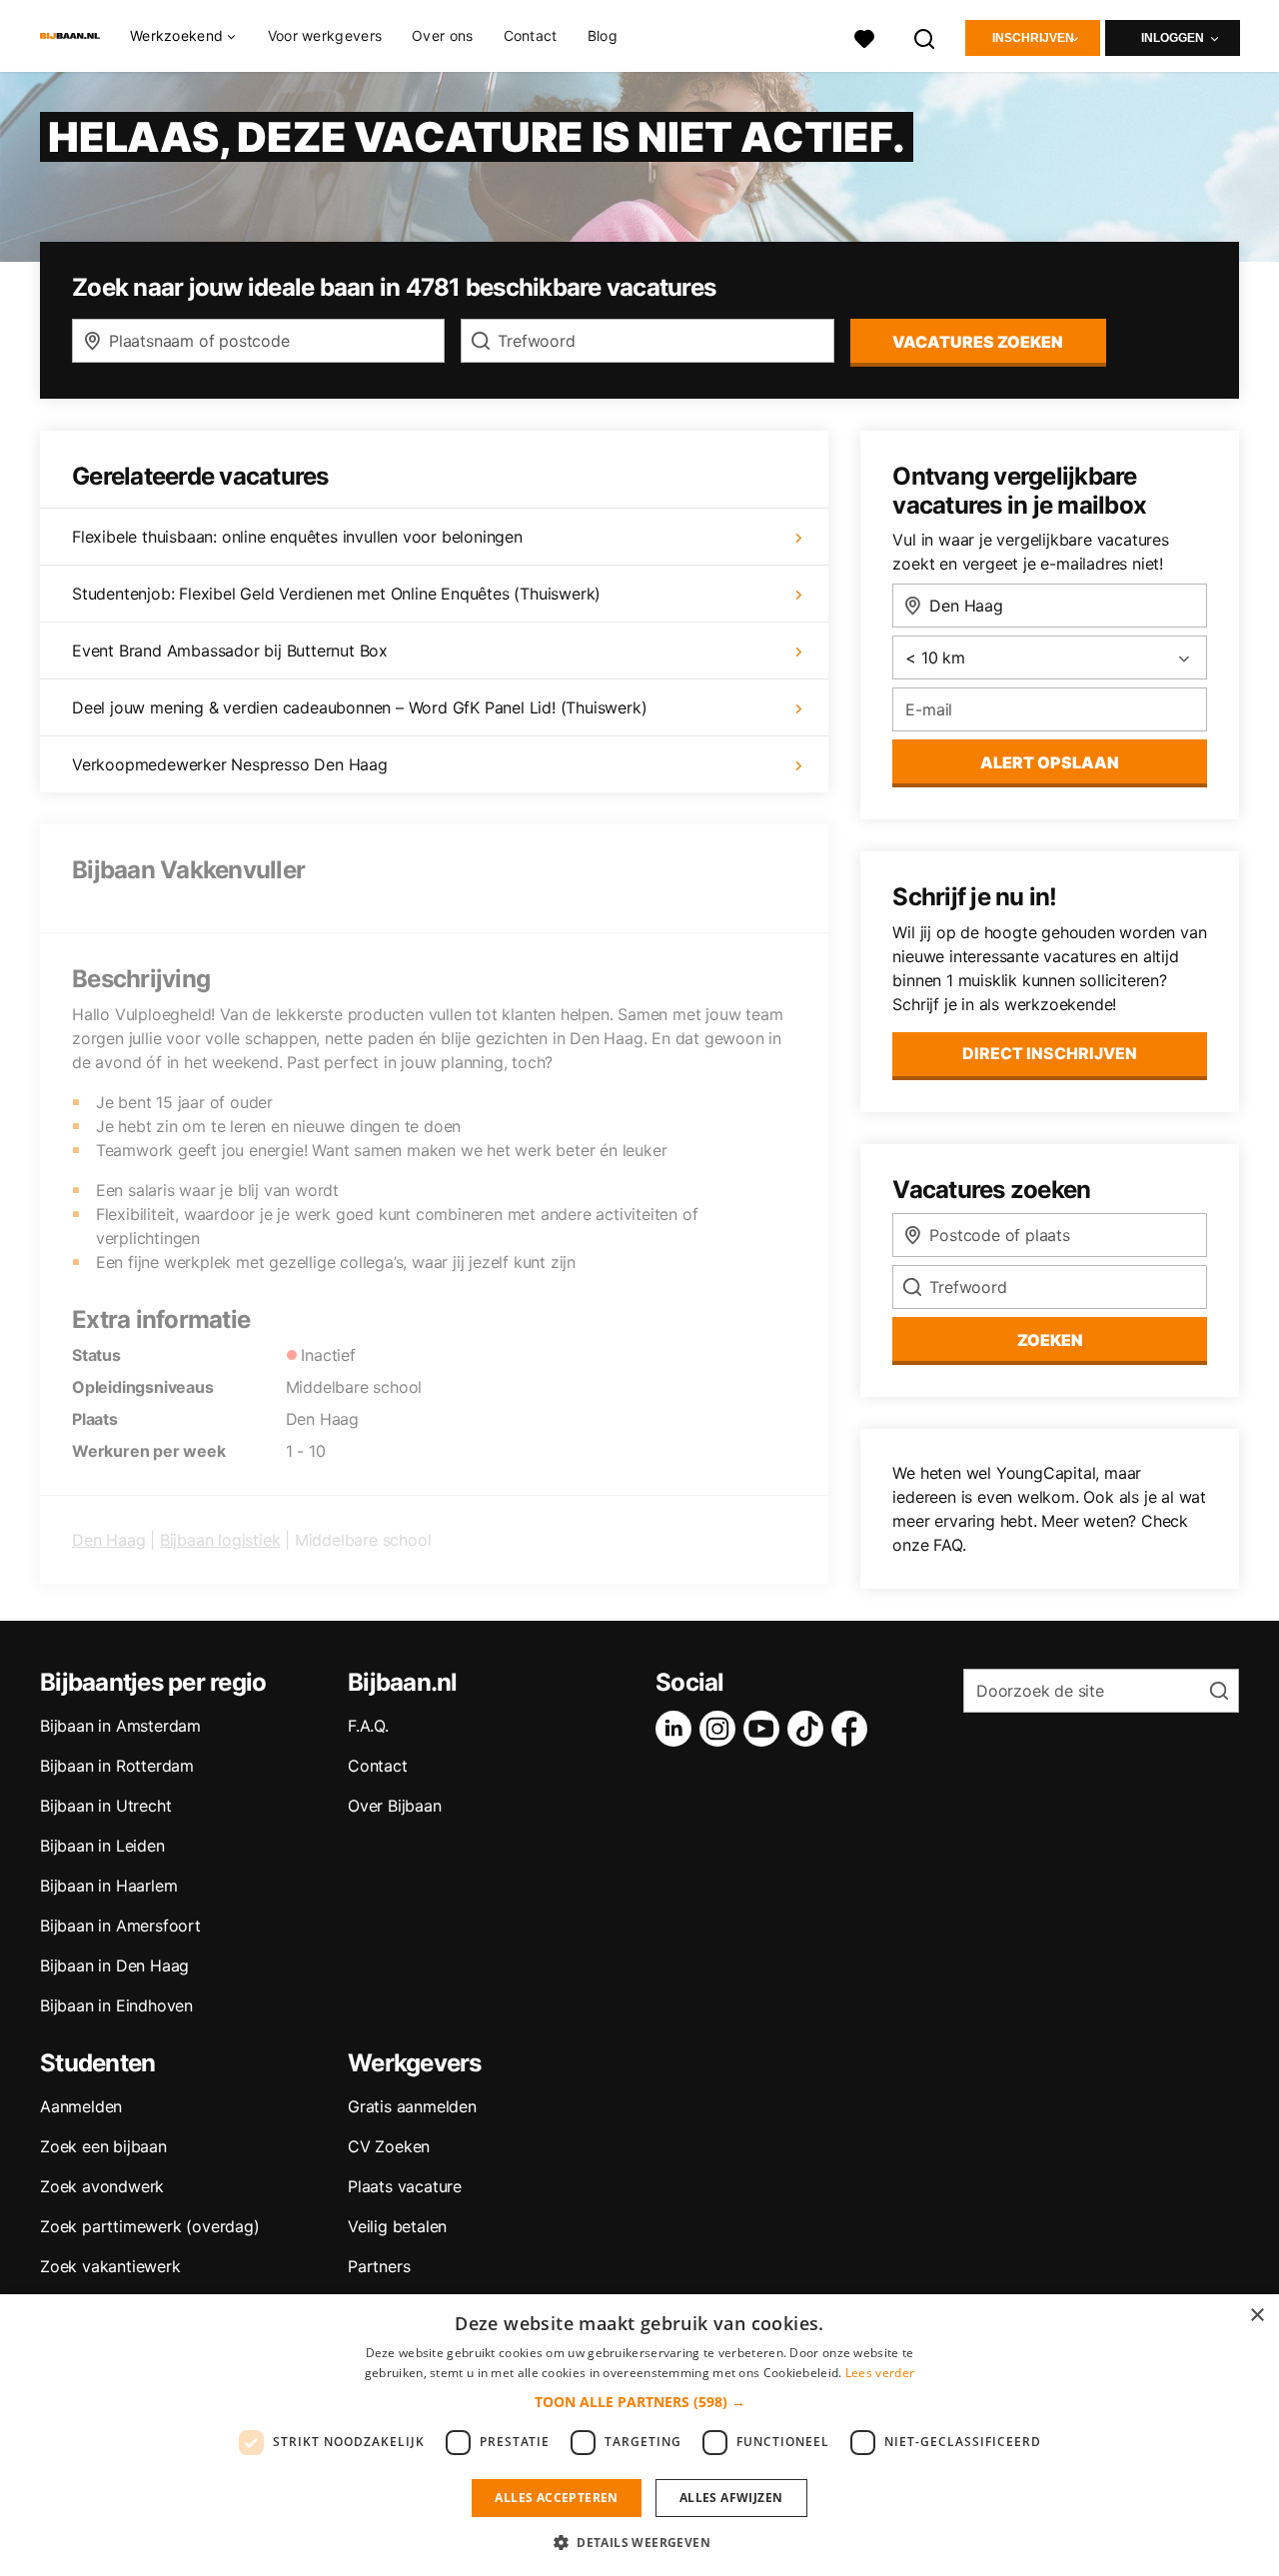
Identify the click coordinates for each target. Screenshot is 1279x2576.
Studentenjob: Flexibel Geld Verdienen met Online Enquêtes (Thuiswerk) (336, 594)
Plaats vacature (405, 2186)
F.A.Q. (368, 1726)
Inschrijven (1033, 38)
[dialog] (639, 2435)
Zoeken (1050, 1340)
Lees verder (880, 2373)
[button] (640, 2402)
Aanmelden (81, 2106)
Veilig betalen (397, 2226)
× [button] (1257, 2316)
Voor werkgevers (325, 35)
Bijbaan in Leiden (102, 1846)
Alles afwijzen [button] (731, 2498)
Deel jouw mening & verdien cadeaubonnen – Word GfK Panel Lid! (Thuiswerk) (359, 707)
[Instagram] (721, 1729)
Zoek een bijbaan (103, 2146)
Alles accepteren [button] (556, 2498)
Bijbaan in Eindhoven (116, 2005)
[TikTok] (809, 1729)
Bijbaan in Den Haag (114, 1965)
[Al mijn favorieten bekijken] (864, 36)
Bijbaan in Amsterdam (120, 1726)
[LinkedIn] (677, 1729)
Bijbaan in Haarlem (108, 1886)
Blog (603, 35)
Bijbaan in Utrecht (105, 1806)
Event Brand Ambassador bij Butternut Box (230, 650)
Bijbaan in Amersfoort (120, 1926)
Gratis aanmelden (412, 2106)
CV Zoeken (389, 2146)
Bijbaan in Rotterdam (117, 1766)
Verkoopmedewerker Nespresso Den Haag (230, 764)
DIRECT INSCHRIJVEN (1050, 1053)
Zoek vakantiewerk (110, 2266)
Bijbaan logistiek (220, 1540)
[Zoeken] (925, 36)
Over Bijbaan (395, 1806)
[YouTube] (765, 1729)
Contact (531, 35)
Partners (379, 2266)
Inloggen (1173, 38)
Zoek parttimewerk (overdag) (150, 2226)
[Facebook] (853, 1729)
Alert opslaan (1050, 762)
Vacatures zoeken (978, 342)
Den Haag (108, 1540)
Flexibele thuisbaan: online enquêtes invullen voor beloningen (297, 537)
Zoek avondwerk (102, 2186)
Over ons (442, 35)
